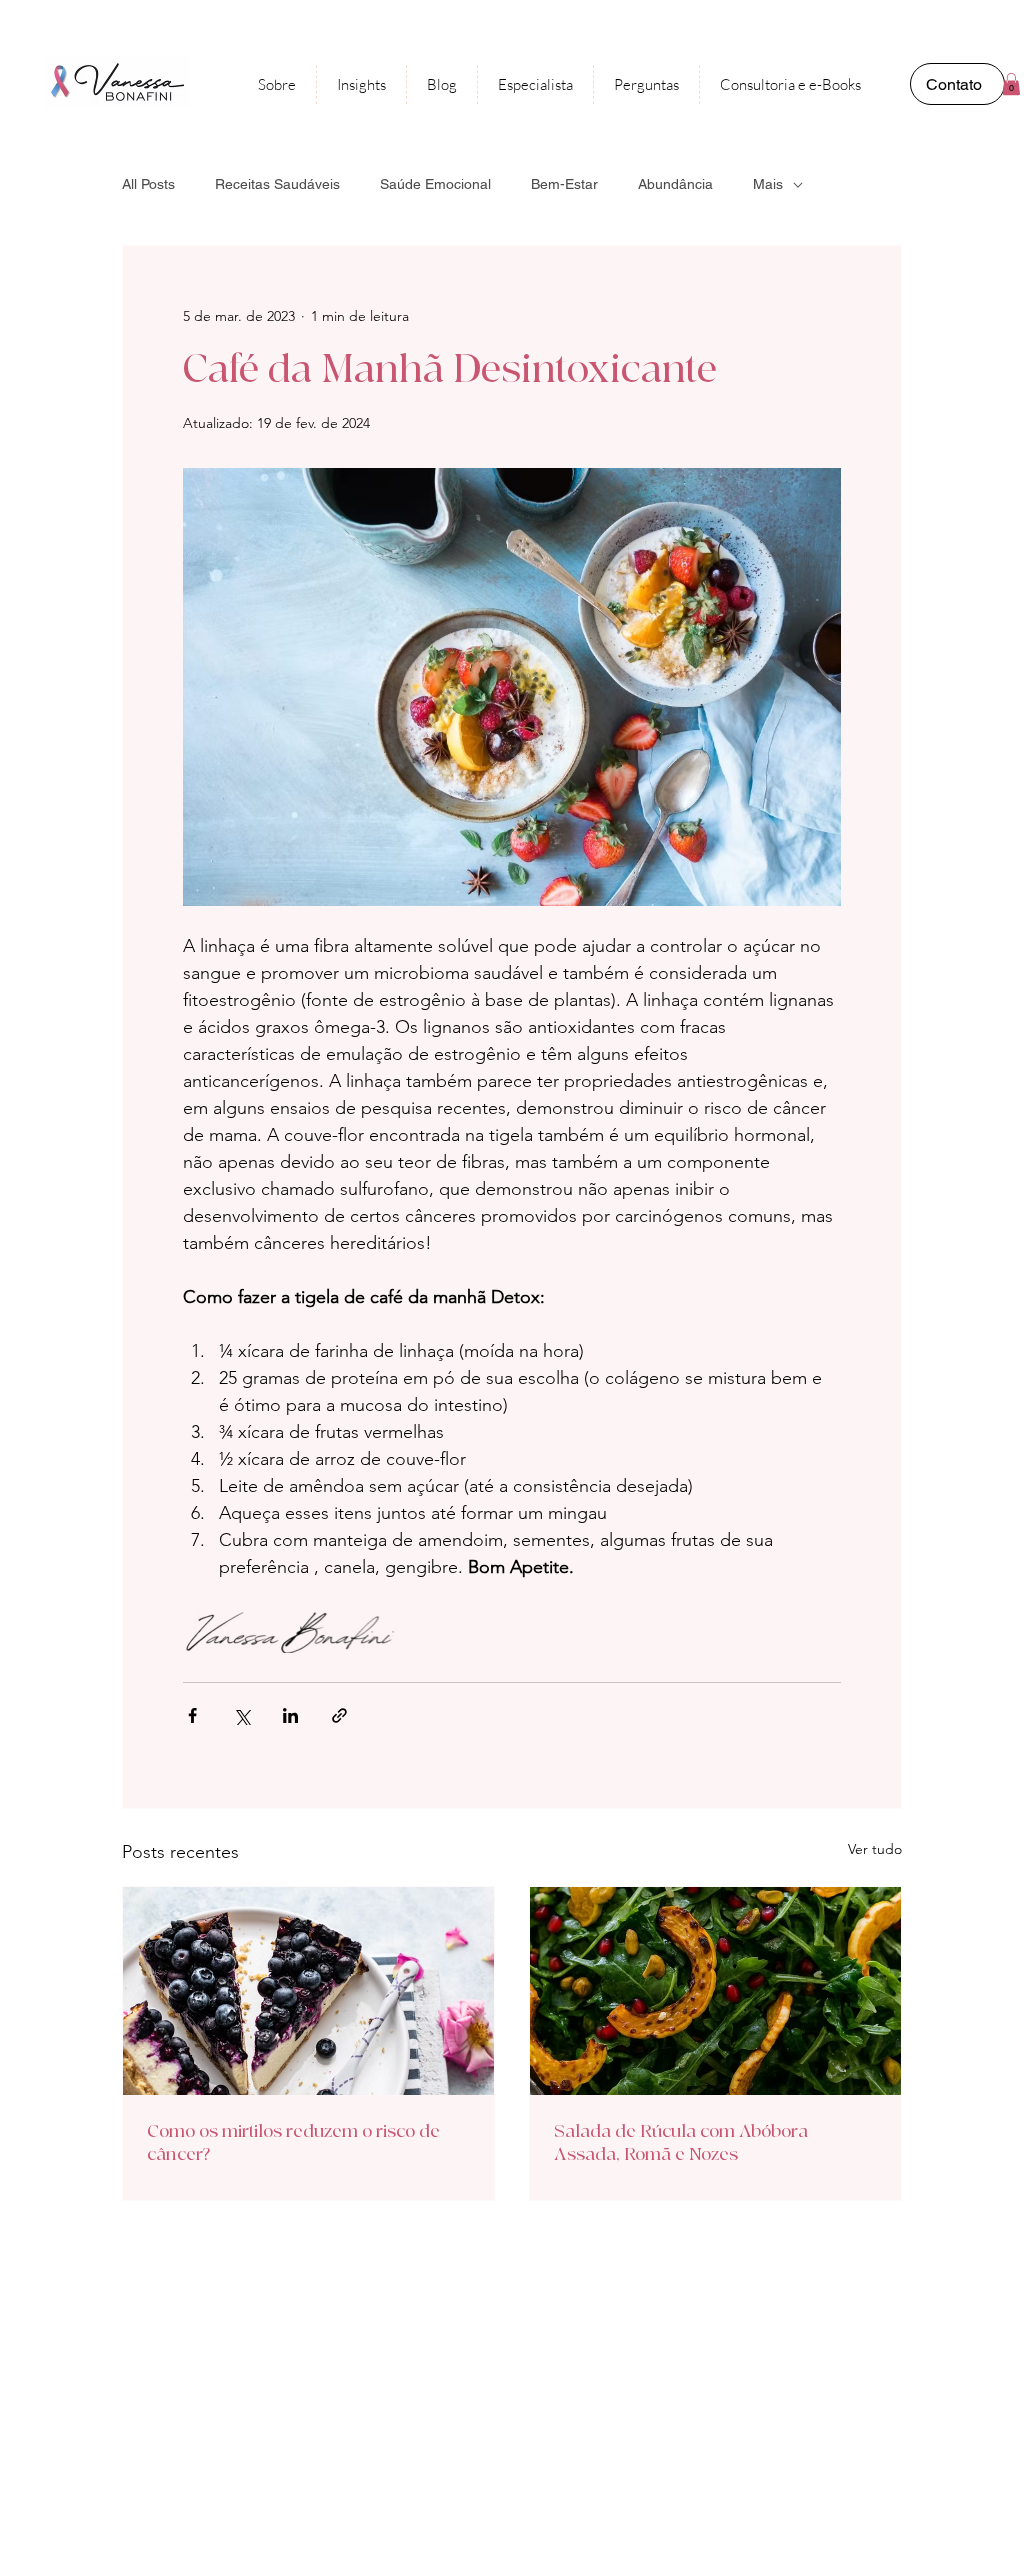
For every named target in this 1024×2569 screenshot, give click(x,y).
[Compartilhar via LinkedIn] (290, 1715)
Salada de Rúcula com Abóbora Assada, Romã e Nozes (681, 2143)
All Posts (148, 184)
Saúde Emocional (435, 184)
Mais (768, 184)
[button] (1011, 84)
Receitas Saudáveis (277, 184)
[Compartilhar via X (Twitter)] (241, 1715)
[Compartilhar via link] (339, 1715)
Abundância (675, 184)
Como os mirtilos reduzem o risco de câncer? (293, 2143)
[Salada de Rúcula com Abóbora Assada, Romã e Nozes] (715, 1991)
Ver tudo (875, 1849)
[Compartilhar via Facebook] (192, 1715)
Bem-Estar (564, 184)
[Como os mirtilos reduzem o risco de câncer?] (308, 1991)
